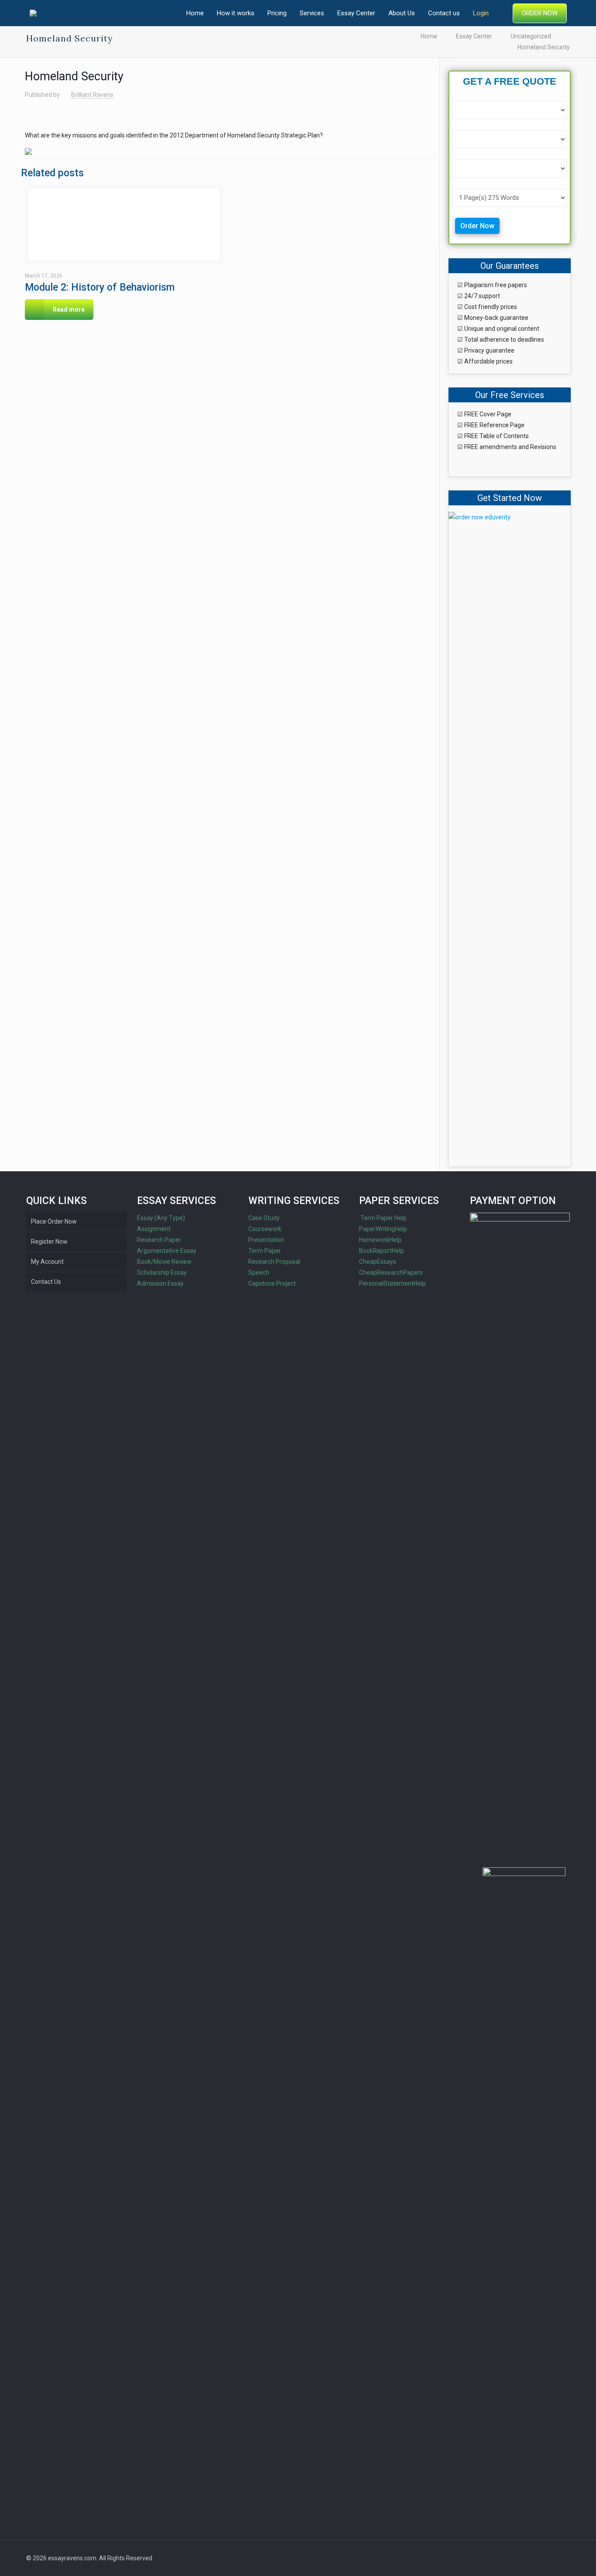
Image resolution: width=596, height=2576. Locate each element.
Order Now (477, 226)
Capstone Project (272, 1283)
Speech (259, 1273)
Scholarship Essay (162, 1273)
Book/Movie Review (164, 1262)
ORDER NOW (540, 13)
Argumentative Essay (167, 1251)
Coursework (265, 1229)
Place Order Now (54, 1221)
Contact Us (46, 1282)
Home (429, 36)
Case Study (264, 1218)
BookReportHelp (382, 1251)
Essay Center (474, 36)
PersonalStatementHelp (392, 1283)
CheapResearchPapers (391, 1273)
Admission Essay (160, 1283)
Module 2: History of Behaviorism (100, 287)
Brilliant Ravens (92, 95)
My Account (47, 1262)
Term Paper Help (383, 1218)
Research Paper (159, 1240)
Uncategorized (531, 36)
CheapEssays (378, 1262)
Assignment (154, 1229)
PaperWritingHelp (383, 1229)
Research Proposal (274, 1262)
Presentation (266, 1240)
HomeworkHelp (380, 1240)
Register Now (49, 1242)
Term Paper (265, 1251)
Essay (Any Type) (161, 1218)
